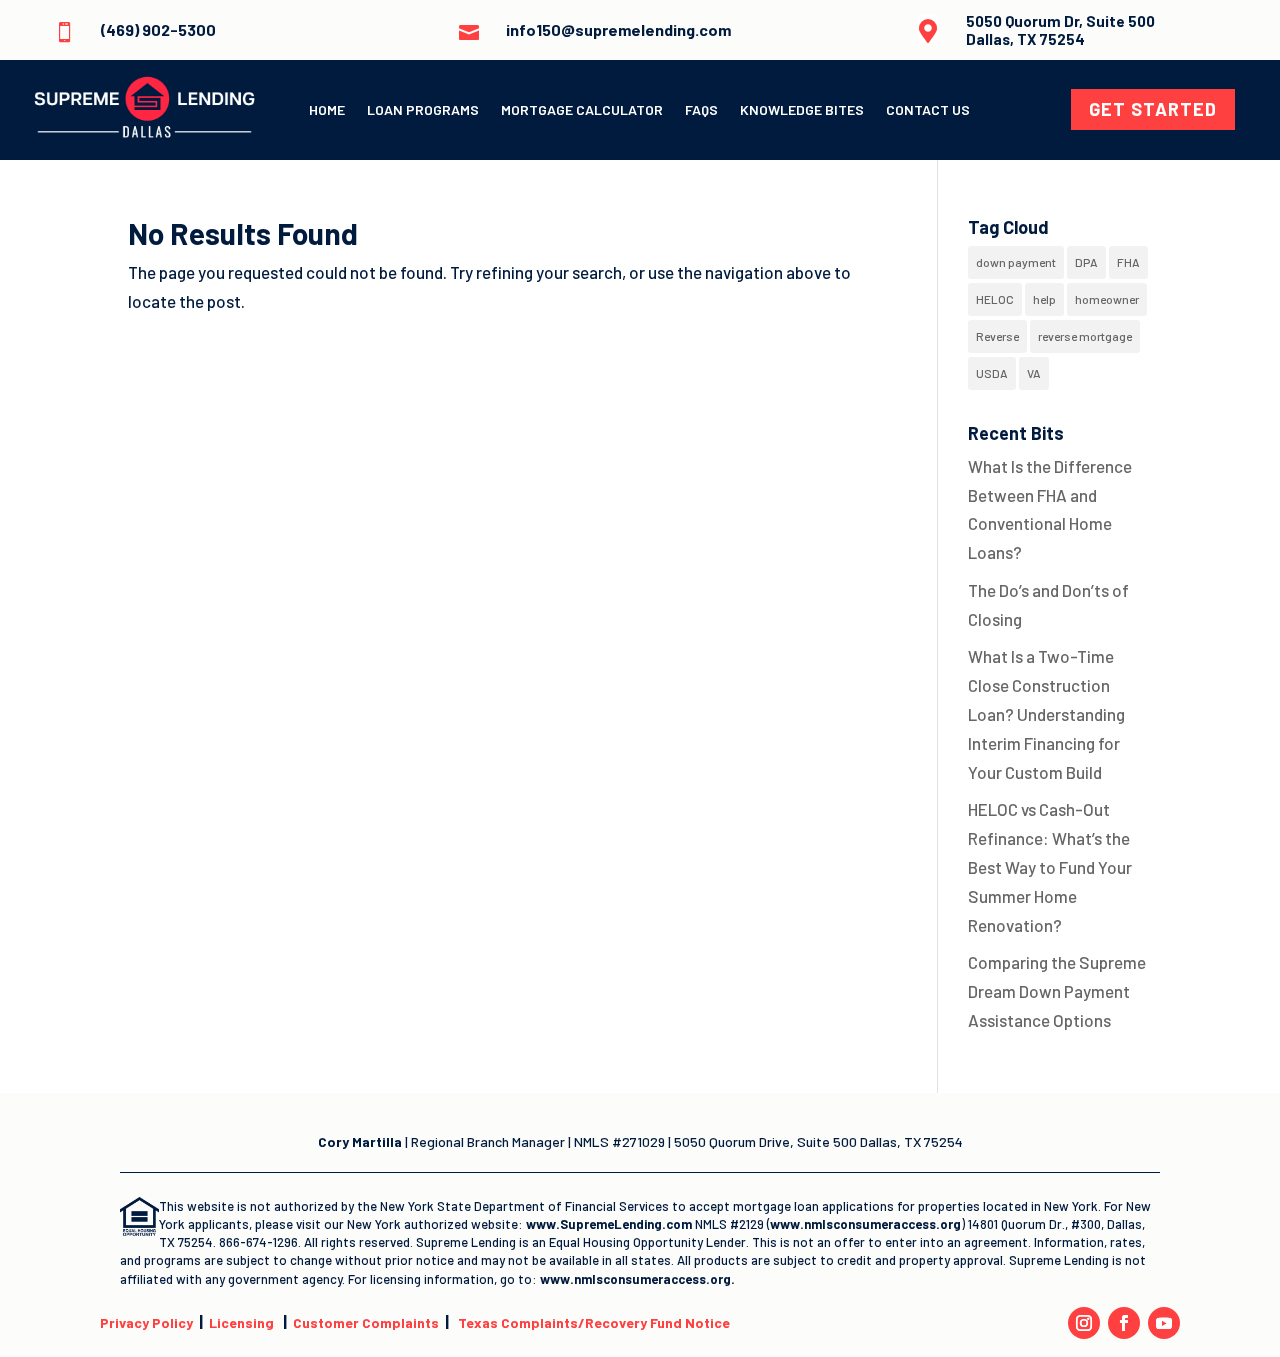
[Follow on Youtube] (1164, 1323)
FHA (1128, 262)
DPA (1086, 262)
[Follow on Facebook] (1124, 1323)
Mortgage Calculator (582, 110)
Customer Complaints (366, 1322)
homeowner (1107, 299)
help (1044, 299)
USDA (992, 373)
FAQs (701, 110)
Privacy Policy (146, 1322)
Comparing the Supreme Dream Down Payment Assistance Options (1057, 991)
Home (327, 110)
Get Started (1153, 109)
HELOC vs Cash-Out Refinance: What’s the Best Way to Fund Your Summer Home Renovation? (1050, 867)
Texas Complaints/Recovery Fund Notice (594, 1322)
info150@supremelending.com (618, 29)
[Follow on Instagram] (1084, 1323)
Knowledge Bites (802, 110)
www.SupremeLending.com (610, 1224)
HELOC (995, 299)
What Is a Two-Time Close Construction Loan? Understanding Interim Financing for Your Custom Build (1046, 714)
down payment (1016, 262)
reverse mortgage (1085, 336)
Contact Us (928, 110)
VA (1034, 373)
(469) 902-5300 (158, 29)
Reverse (997, 336)
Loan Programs (423, 110)
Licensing (241, 1322)
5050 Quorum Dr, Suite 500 (1060, 21)
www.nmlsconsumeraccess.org (865, 1224)
